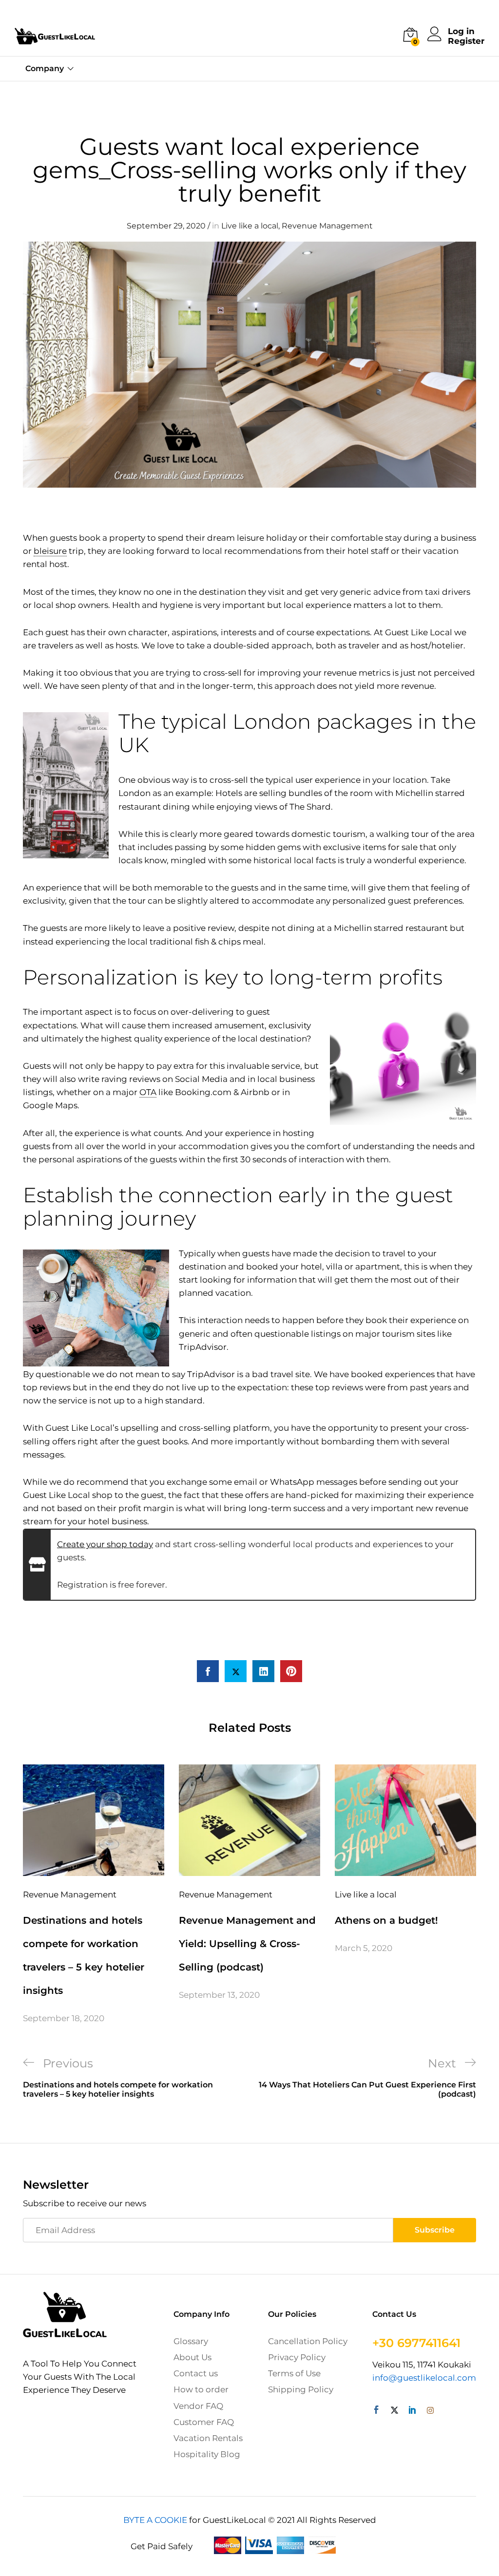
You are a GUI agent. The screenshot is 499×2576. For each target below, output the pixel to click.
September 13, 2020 (219, 1995)
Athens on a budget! (386, 1920)
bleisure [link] (50, 551)
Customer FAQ (204, 2422)
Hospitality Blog (207, 2454)
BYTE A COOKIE (155, 2520)
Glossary (191, 2341)
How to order (201, 2389)
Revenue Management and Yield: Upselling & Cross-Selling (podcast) (247, 1944)
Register (466, 41)
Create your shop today (105, 1544)
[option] (94, 1895)
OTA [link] (148, 1092)
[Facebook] (376, 2411)
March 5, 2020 (364, 1948)
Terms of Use (294, 2373)
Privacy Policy (297, 2357)
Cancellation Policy (308, 2341)
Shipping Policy (301, 2389)
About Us (192, 2357)
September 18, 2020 (64, 2018)
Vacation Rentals (208, 2438)
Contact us (196, 2373)
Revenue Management (327, 226)
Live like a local (250, 226)
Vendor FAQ (198, 2406)
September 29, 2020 (166, 226)
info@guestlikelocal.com (424, 2378)
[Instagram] (430, 2411)
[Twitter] (394, 2411)
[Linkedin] (413, 2411)
